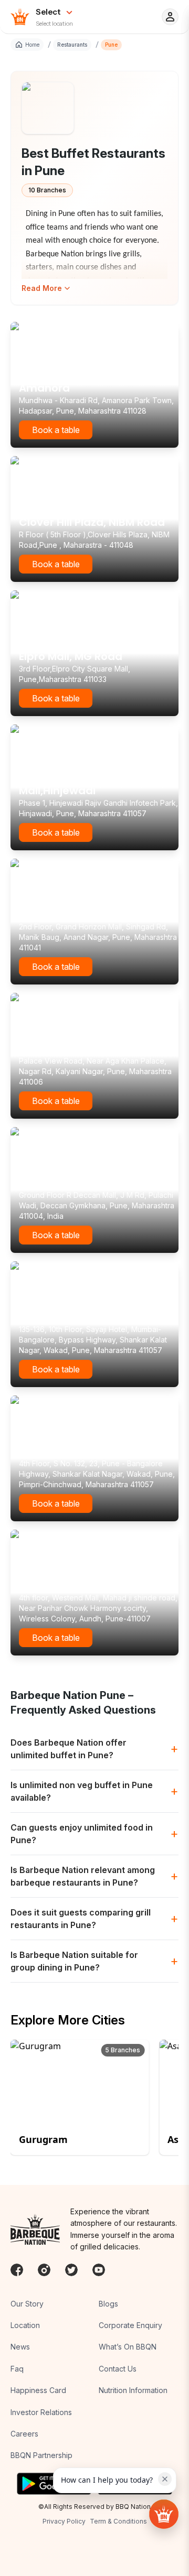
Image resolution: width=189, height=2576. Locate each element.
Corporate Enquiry (130, 2325)
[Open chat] (164, 2514)
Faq (17, 2369)
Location (25, 2325)
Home (32, 45)
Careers (24, 2434)
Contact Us (118, 2369)
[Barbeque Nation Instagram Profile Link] (44, 2270)
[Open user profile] (170, 17)
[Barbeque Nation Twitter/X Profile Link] (71, 2270)
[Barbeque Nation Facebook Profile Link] (17, 2270)
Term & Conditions (118, 2521)
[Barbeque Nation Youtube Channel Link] (99, 2270)
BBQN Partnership (41, 2455)
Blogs (108, 2304)
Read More (42, 288)
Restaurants (72, 45)
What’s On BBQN (128, 2347)
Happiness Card (38, 2390)
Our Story (27, 2304)
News (20, 2347)
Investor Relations (41, 2412)
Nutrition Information (133, 2390)
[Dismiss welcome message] (165, 2479)
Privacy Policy (64, 2521)
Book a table (56, 430)
